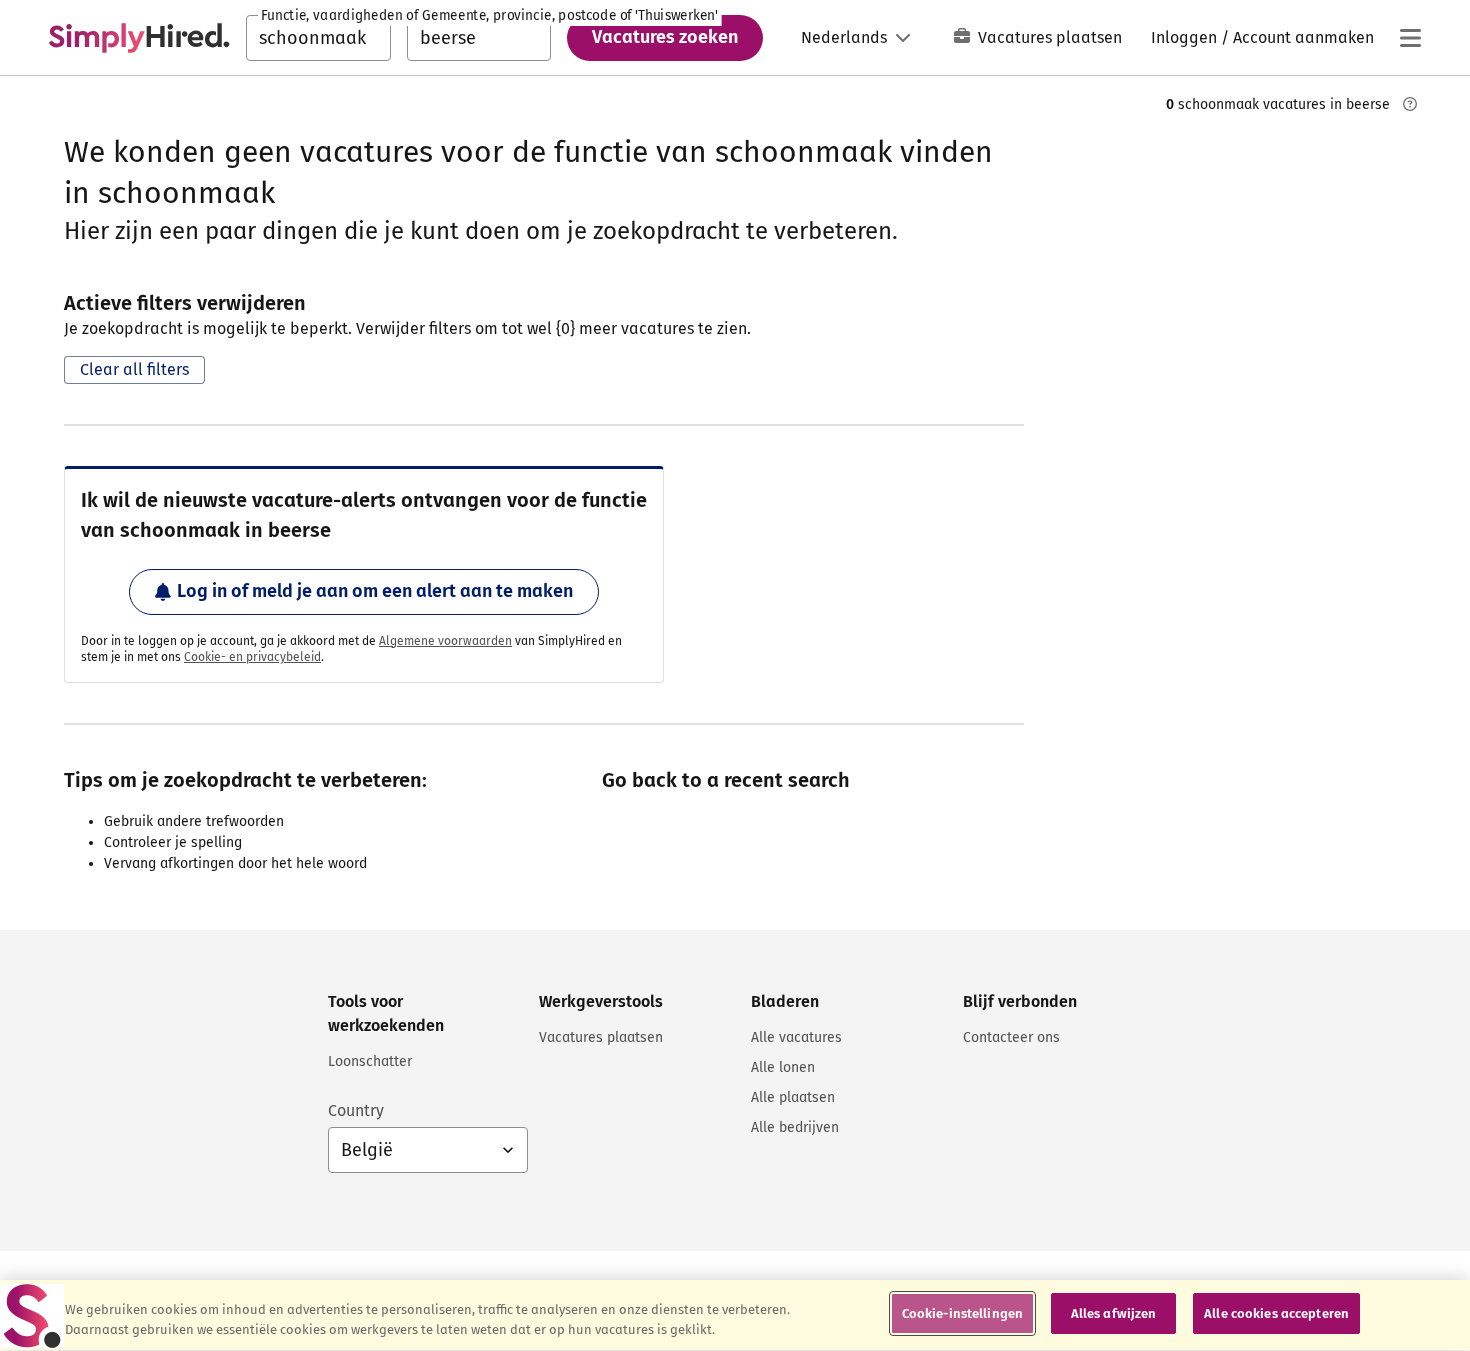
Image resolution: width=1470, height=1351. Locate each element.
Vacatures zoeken (665, 37)
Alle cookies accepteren (1276, 1313)
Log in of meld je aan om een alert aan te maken (375, 591)
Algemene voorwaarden (445, 641)
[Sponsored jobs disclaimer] (1410, 104)
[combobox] (318, 38)
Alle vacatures (796, 1037)
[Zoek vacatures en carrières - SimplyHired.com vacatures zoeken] (139, 38)
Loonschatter (370, 1061)
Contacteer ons (1011, 1037)
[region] (735, 1315)
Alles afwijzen (1114, 1313)
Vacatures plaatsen (1050, 37)
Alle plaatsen (793, 1097)
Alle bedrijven (795, 1127)
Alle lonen (783, 1067)
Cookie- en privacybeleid (252, 657)
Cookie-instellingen (962, 1313)
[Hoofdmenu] (1410, 38)
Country (356, 1110)
